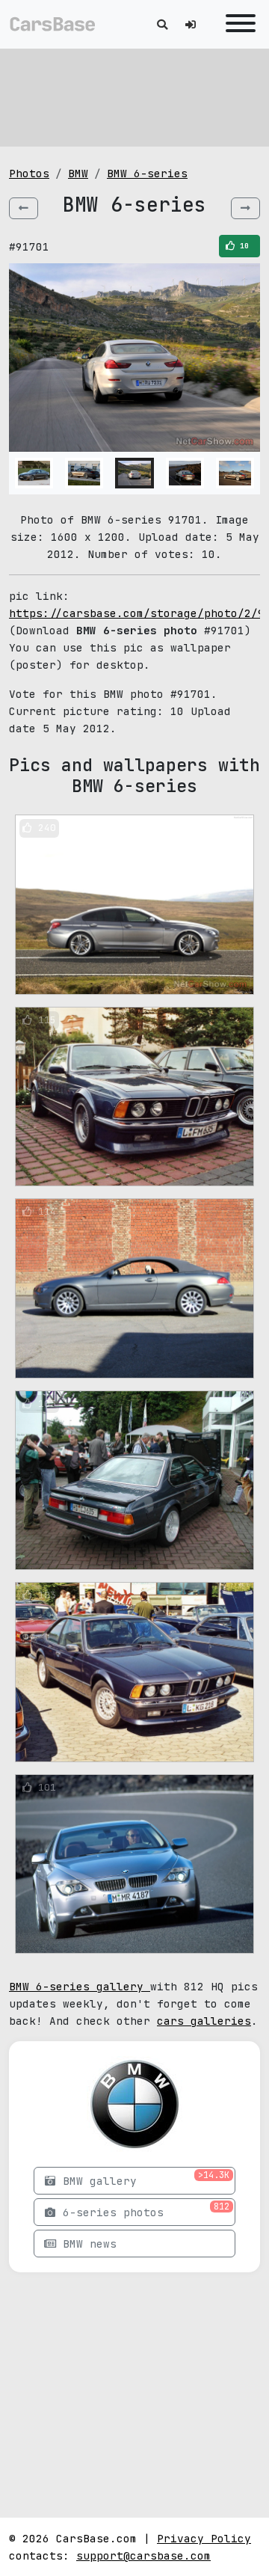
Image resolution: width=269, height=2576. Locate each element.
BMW (78, 173)
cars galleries (204, 2021)
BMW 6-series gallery (80, 1986)
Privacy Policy (204, 2538)
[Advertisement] (134, 97)
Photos (29, 173)
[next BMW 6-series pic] (245, 208)
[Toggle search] (162, 24)
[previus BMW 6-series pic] (24, 208)
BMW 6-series (147, 173)
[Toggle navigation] (237, 24)
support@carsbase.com (143, 2555)
